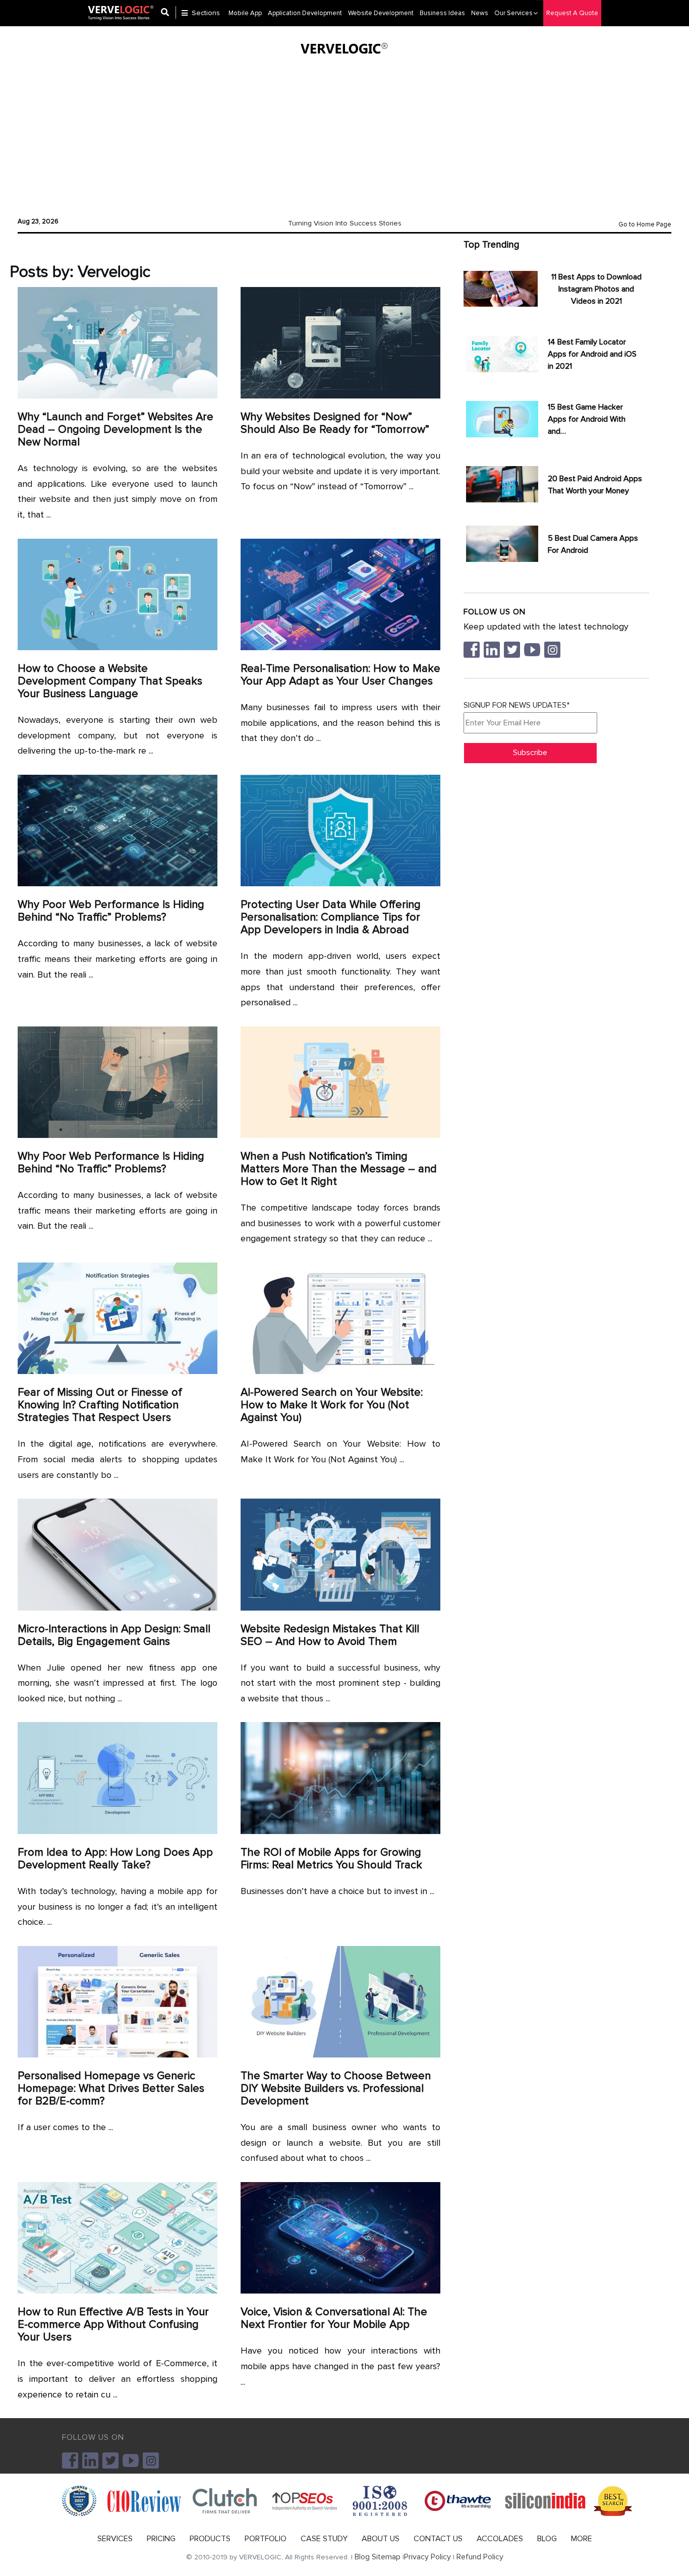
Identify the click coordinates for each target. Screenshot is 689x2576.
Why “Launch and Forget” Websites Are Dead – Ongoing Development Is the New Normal (116, 430)
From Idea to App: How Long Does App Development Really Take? (115, 1859)
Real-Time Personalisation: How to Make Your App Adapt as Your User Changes (340, 675)
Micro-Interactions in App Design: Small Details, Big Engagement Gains (114, 1635)
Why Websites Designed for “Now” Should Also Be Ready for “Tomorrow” (335, 423)
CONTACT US (438, 2539)
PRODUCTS (210, 2539)
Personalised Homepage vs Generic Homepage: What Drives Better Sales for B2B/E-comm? (111, 2088)
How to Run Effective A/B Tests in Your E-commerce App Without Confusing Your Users (113, 2325)
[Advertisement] (344, 134)
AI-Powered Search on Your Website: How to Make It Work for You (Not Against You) (332, 1405)
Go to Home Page (645, 224)
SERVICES (115, 2539)
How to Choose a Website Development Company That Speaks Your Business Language (110, 681)
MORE (582, 2539)
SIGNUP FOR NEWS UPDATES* (516, 705)
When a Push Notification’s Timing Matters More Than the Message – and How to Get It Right (339, 1169)
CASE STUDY (324, 2539)
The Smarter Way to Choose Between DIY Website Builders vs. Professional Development (336, 2088)
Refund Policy (480, 2557)
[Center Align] (168, 13)
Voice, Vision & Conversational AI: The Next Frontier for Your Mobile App (334, 2318)
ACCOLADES (500, 2539)
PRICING (161, 2539)
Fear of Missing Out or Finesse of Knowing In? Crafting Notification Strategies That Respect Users (100, 1405)
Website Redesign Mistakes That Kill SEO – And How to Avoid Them (330, 1635)
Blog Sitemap (378, 2557)
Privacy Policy (427, 2557)
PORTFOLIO (266, 2539)
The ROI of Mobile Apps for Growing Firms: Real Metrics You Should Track (331, 1859)
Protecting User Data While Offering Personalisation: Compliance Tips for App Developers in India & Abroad (331, 917)
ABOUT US (381, 2539)
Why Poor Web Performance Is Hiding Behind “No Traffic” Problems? (111, 911)
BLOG (547, 2539)
